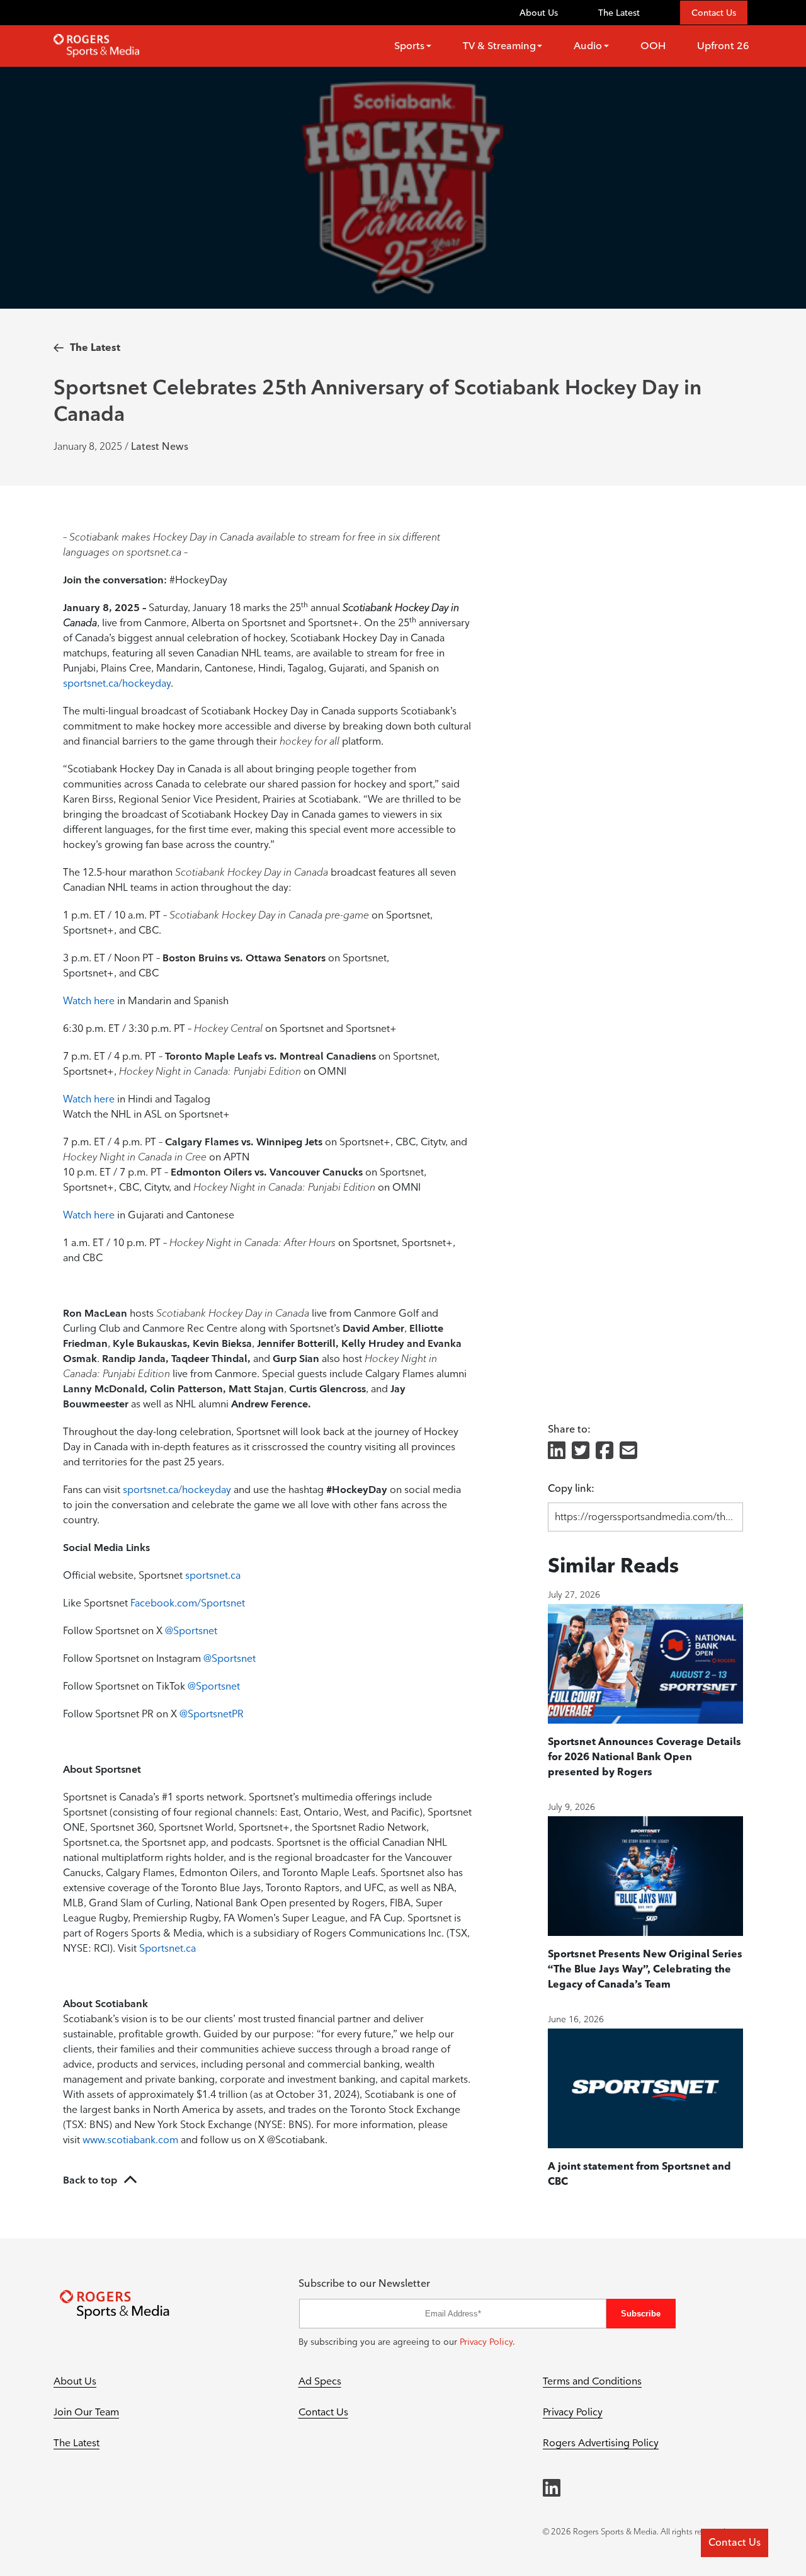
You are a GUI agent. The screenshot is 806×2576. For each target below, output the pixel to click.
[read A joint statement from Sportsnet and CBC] (645, 2088)
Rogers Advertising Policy (601, 2443)
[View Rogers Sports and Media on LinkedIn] (552, 2488)
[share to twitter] (581, 1451)
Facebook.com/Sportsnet (188, 1603)
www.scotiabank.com (130, 2140)
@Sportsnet (191, 1631)
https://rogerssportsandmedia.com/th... (644, 1517)
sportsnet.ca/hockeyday (117, 683)
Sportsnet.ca (167, 1948)
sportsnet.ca (213, 1575)
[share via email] (628, 1451)
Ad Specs (320, 2381)
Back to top (90, 2180)
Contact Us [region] (735, 2542)
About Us (539, 13)
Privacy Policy (573, 2412)
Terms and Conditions (592, 2381)
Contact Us (714, 13)
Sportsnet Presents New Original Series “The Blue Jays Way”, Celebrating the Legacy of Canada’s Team (645, 1969)
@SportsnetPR (212, 1714)
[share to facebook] (604, 1451)
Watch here (89, 1001)
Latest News (160, 446)
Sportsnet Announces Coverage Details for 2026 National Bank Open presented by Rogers (644, 1757)
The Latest (619, 13)
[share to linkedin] (557, 1451)
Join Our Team (86, 2412)
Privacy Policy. (487, 2342)
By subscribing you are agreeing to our (407, 2342)
